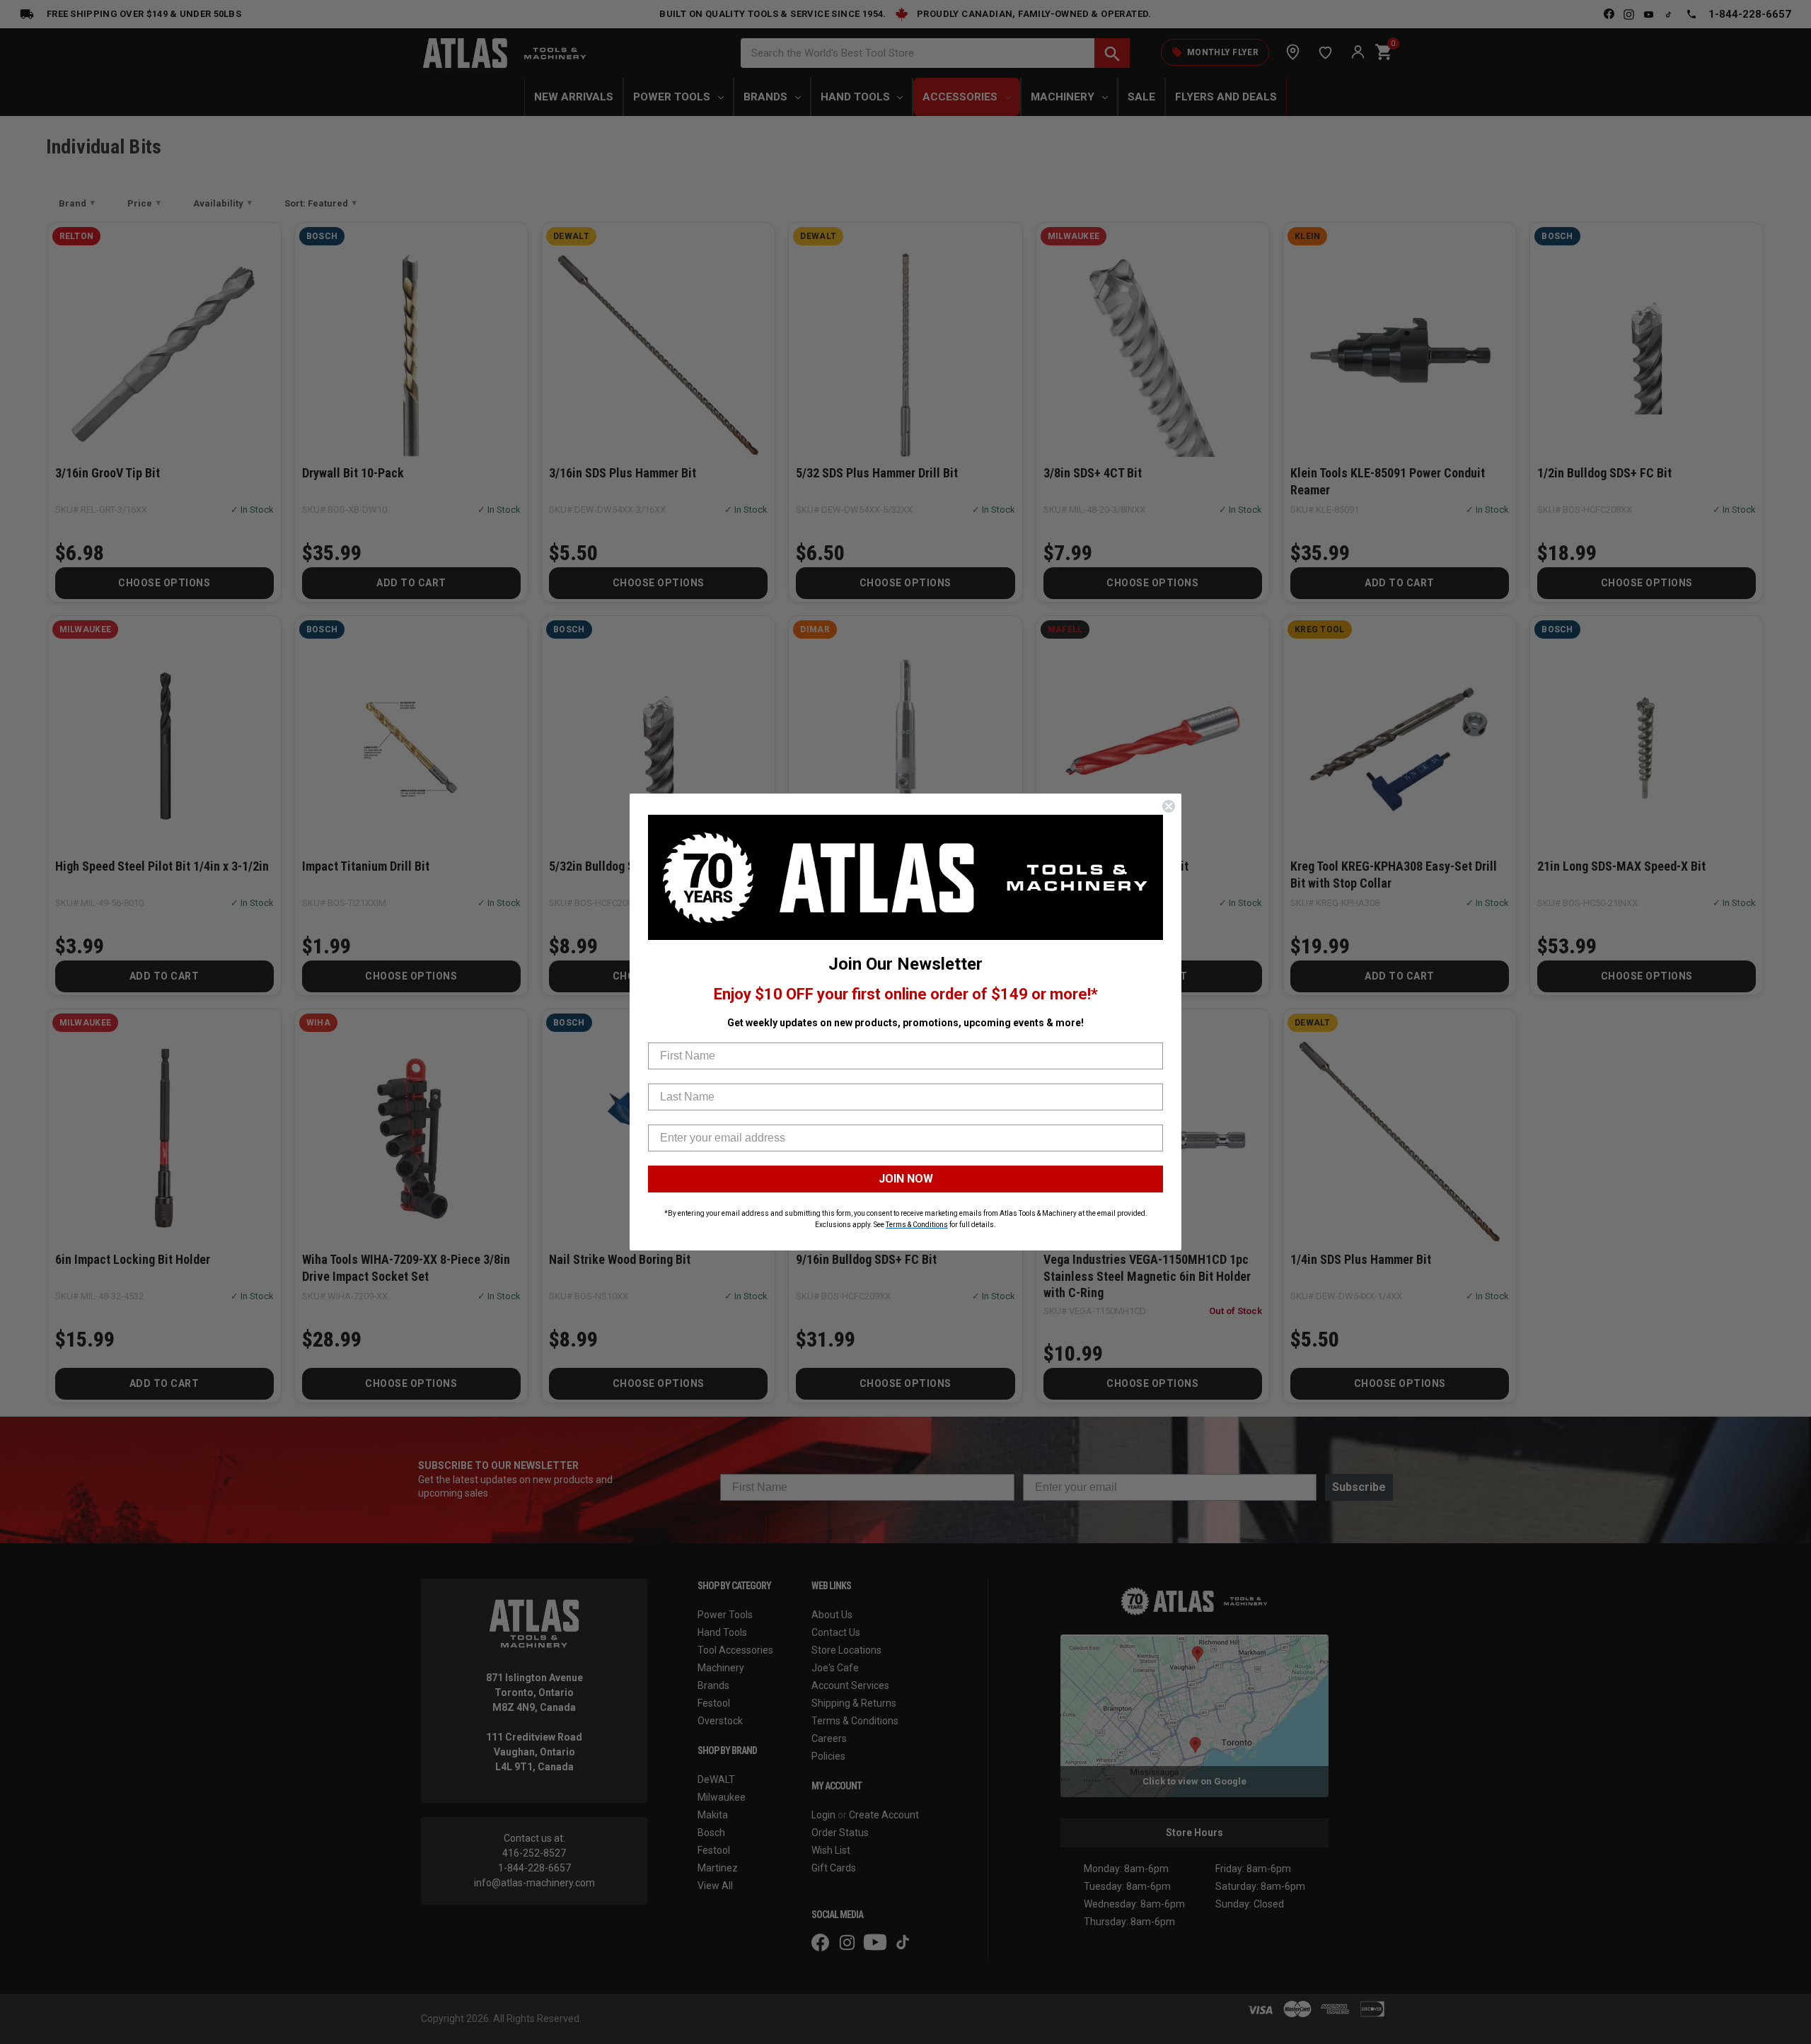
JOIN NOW (906, 1179)
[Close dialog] (1169, 806)
